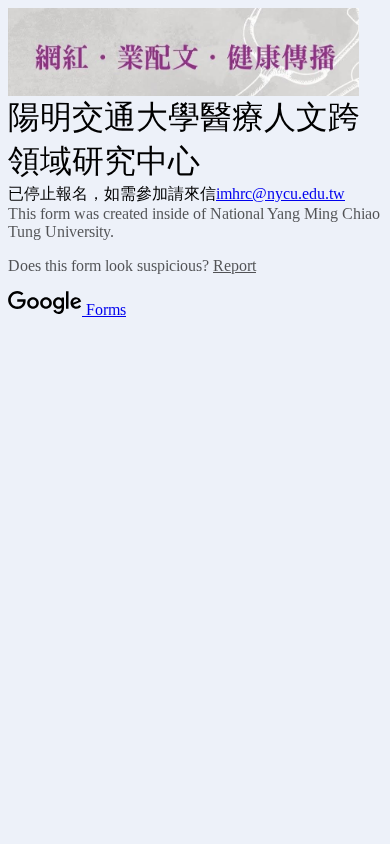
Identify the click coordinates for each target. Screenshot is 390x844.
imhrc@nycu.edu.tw (280, 193)
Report (234, 265)
